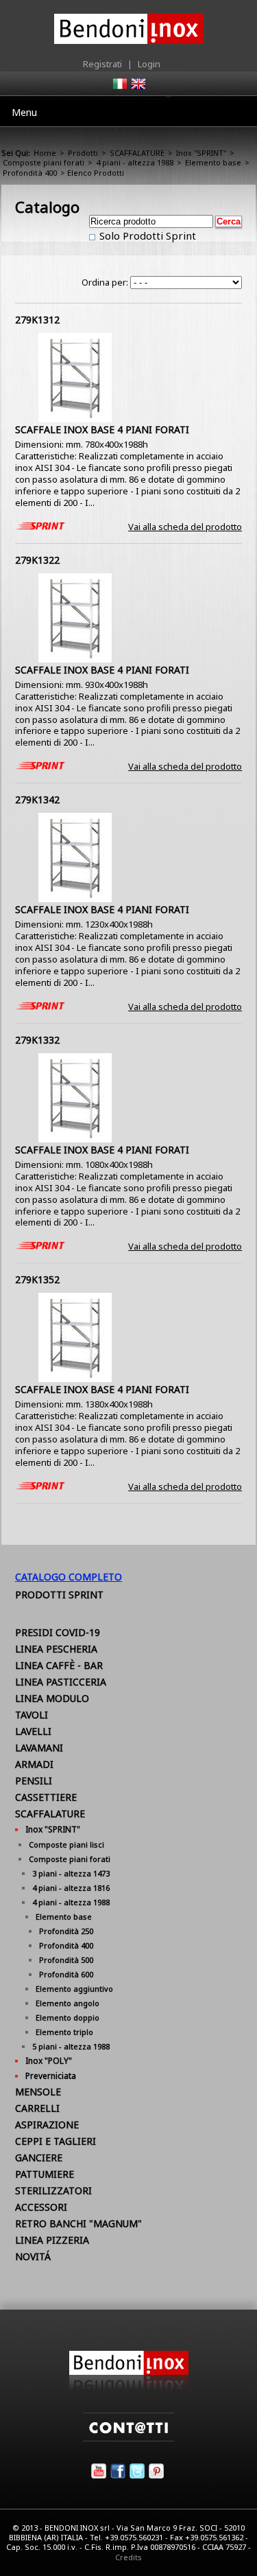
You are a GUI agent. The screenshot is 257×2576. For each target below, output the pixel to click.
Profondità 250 (66, 1931)
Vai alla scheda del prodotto (185, 527)
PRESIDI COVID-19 (58, 1632)
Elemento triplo (64, 2032)
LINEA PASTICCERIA (61, 1682)
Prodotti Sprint (59, 1595)
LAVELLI (33, 1731)
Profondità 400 (30, 173)
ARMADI (34, 1764)
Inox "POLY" (49, 2061)
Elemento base (213, 162)
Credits (128, 2557)
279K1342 (37, 800)
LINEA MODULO (52, 1698)
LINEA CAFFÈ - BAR (59, 1665)
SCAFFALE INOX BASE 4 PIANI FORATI (102, 429)
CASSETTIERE (46, 1797)
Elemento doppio (68, 2017)
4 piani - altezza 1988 (135, 162)
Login (149, 64)
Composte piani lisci (66, 1844)
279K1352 (37, 1279)
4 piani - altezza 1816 (71, 1888)
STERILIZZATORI (53, 2190)
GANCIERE (39, 2158)
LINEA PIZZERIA (52, 2240)
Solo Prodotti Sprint (146, 235)
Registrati (102, 64)
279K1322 (37, 560)
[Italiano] (119, 88)
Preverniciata (51, 2076)
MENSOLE (38, 2092)
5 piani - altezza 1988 (71, 2046)
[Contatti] (128, 2438)
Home (45, 153)
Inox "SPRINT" (201, 153)
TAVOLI (32, 1715)
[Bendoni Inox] (129, 2387)
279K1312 (37, 320)
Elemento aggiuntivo (74, 1989)
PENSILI (34, 1781)
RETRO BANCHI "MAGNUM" (78, 2223)
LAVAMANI (39, 1748)
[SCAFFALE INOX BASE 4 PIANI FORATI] (75, 419)
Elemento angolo (68, 2003)
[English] (138, 88)
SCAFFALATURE (137, 153)
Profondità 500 (66, 1960)
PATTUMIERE (45, 2174)
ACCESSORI (41, 2207)
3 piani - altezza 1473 (71, 1873)
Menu (24, 112)
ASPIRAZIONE (47, 2125)
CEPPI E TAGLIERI (56, 2141)
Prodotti (83, 153)
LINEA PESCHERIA (56, 1649)
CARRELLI (37, 2108)
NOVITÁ (33, 2256)
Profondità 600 (66, 1974)
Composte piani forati (44, 162)
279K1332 (37, 1040)
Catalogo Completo (69, 1577)
